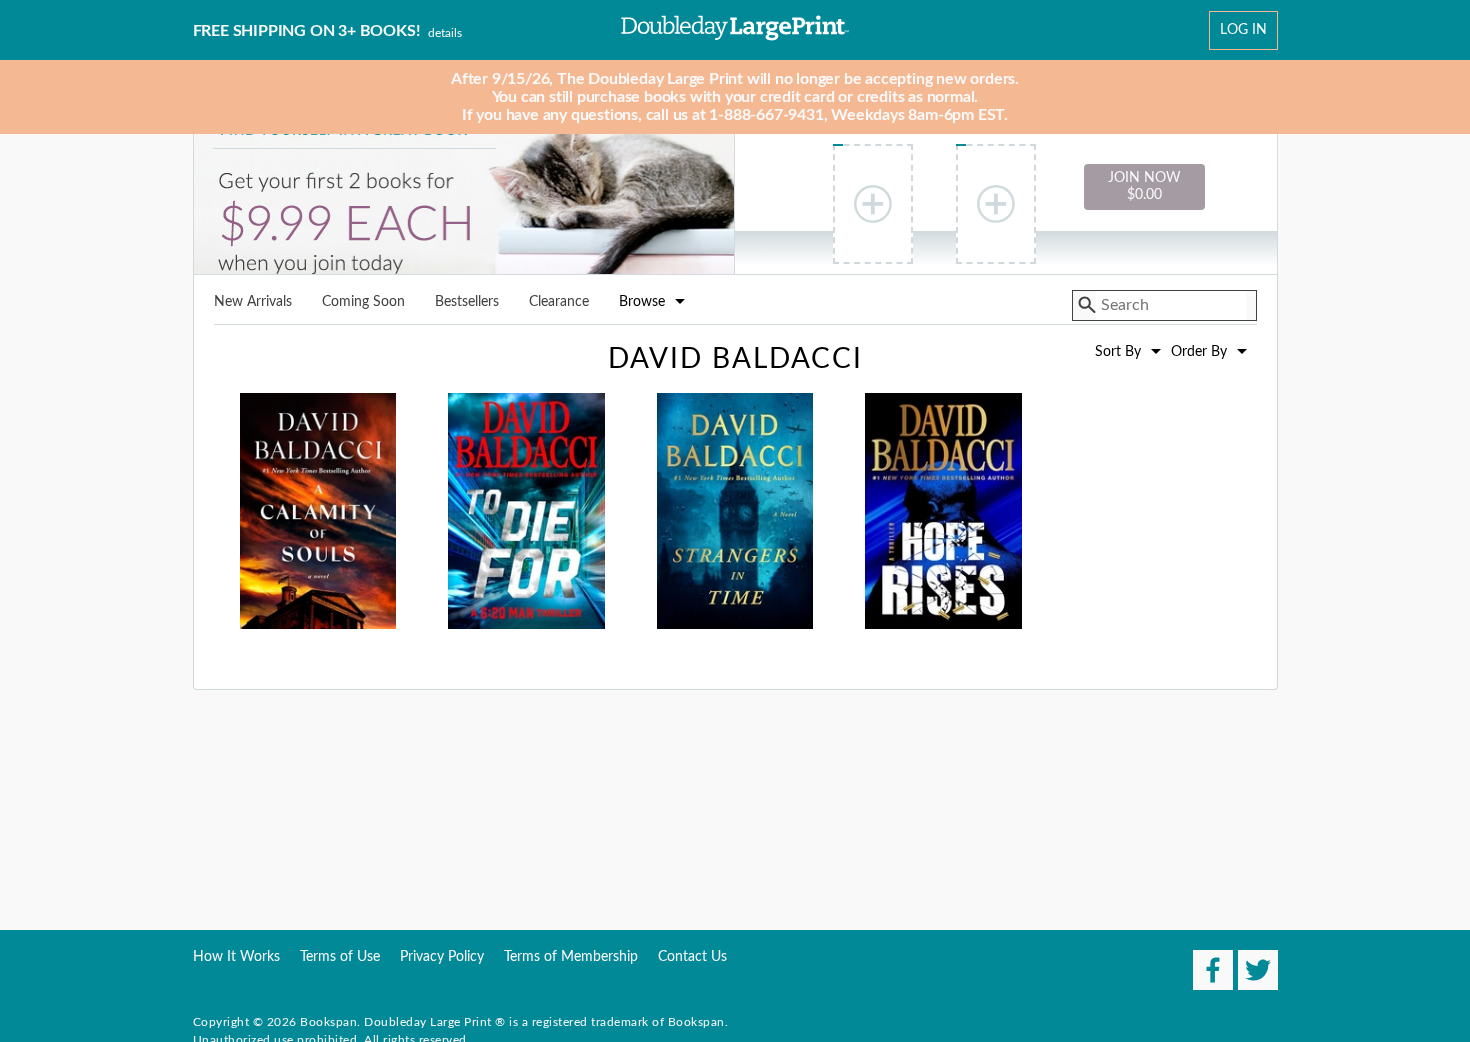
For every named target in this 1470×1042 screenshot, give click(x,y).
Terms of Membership (571, 957)
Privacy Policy (442, 957)
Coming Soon (363, 302)
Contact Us (692, 957)
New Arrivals (253, 302)
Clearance (559, 302)
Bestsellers (467, 302)
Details (445, 33)
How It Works (236, 957)
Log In (1243, 30)
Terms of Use (340, 957)
